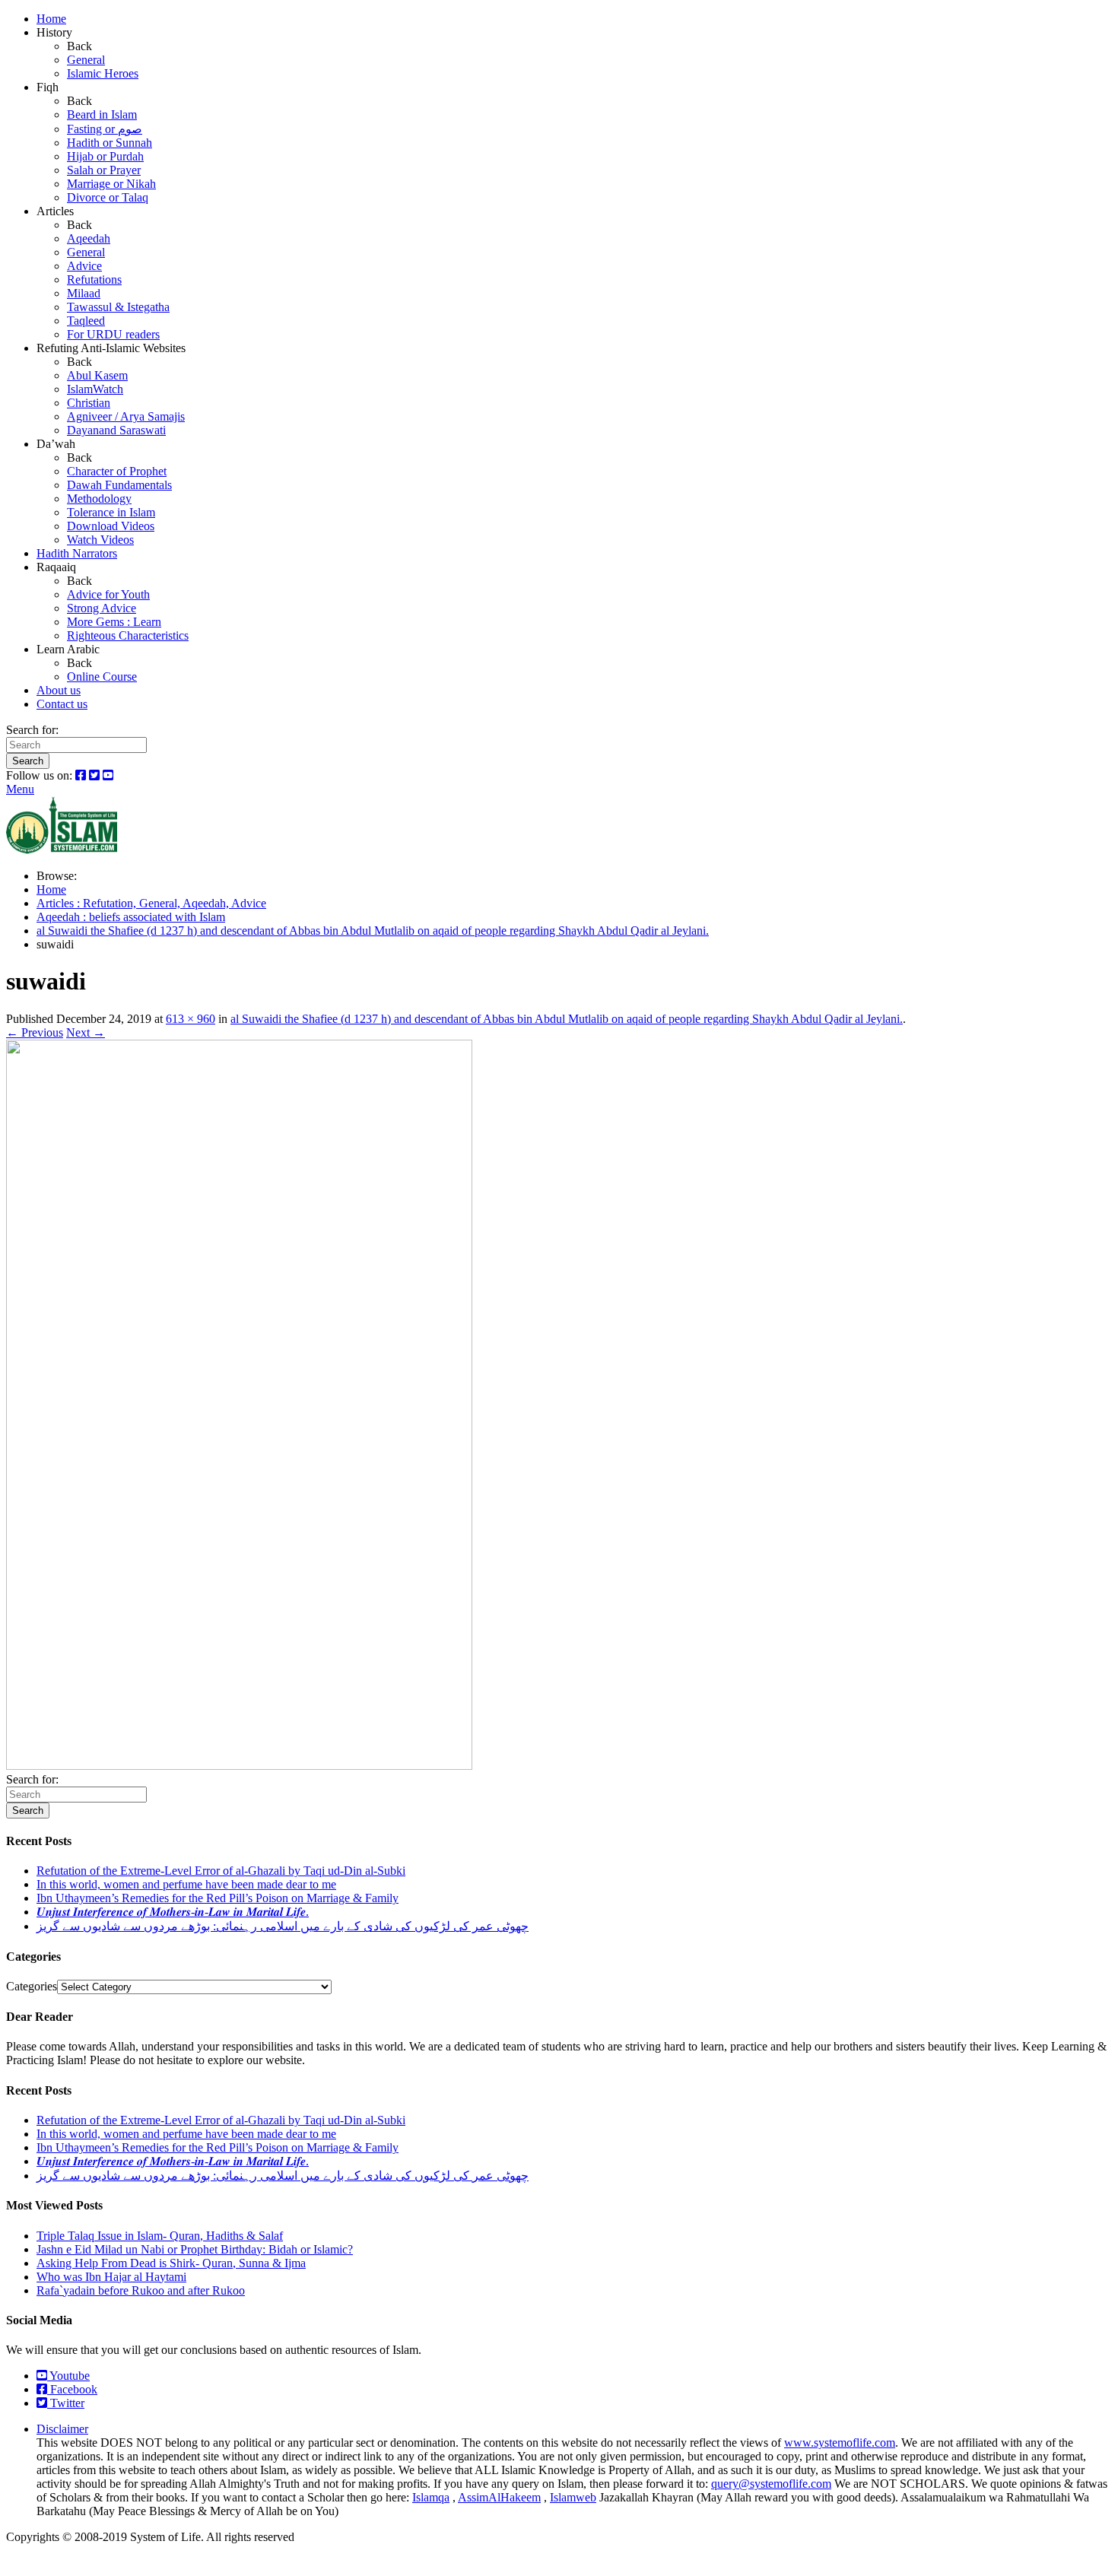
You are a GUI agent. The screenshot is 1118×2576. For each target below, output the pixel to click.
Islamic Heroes (103, 73)
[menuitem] (574, 19)
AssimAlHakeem (499, 2497)
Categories (32, 1986)
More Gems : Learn (114, 622)
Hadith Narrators (77, 553)
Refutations (94, 280)
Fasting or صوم (105, 129)
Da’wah (56, 444)
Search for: (32, 730)
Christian (89, 403)
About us (59, 690)
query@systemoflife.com (771, 2484)
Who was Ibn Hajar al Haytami (111, 2277)
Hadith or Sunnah (110, 143)
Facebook (72, 2389)
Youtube (68, 2376)
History (54, 32)
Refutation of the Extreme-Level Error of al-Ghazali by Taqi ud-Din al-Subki (221, 1871)
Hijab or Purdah (105, 156)
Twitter (66, 2403)
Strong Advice (102, 608)
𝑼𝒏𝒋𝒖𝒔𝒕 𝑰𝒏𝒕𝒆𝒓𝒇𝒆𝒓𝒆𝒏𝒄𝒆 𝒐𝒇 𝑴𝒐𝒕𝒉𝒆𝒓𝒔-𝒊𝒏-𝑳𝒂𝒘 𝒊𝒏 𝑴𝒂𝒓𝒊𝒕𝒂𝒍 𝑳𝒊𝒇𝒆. (173, 1912)
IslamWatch (95, 389)
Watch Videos (100, 540)
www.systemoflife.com (840, 2443)
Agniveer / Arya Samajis (126, 416)
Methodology (99, 499)
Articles (55, 211)
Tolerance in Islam (111, 512)
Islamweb (573, 2497)
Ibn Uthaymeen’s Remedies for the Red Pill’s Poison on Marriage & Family (218, 1898)
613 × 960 (191, 1019)
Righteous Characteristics (128, 635)
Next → (86, 1032)
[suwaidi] (239, 1766)
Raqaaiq (56, 567)
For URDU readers (113, 334)
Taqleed (86, 321)
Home (51, 19)
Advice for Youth (108, 594)
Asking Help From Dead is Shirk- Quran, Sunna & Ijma (171, 2263)
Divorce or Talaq (108, 197)
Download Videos (111, 526)
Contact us (62, 704)
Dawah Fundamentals (119, 485)
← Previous (35, 1032)
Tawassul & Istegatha (118, 307)
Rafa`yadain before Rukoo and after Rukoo (141, 2290)
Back (79, 46)
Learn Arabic (68, 649)
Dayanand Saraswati (116, 430)
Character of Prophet (117, 471)
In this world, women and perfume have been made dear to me (186, 1884)
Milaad (84, 293)
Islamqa (431, 2497)
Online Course (102, 677)
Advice (84, 266)
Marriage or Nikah (111, 184)
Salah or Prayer (104, 170)
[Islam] (62, 850)
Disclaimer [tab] (62, 2429)
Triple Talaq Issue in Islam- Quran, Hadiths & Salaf (160, 2236)
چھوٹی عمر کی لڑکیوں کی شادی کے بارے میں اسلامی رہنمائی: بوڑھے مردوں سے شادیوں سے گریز (283, 1926)
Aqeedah (89, 238)
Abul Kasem (97, 375)
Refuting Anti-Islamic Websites (111, 348)
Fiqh (48, 87)
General (86, 60)
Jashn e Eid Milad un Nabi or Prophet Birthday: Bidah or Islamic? (195, 2249)
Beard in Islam (102, 114)
